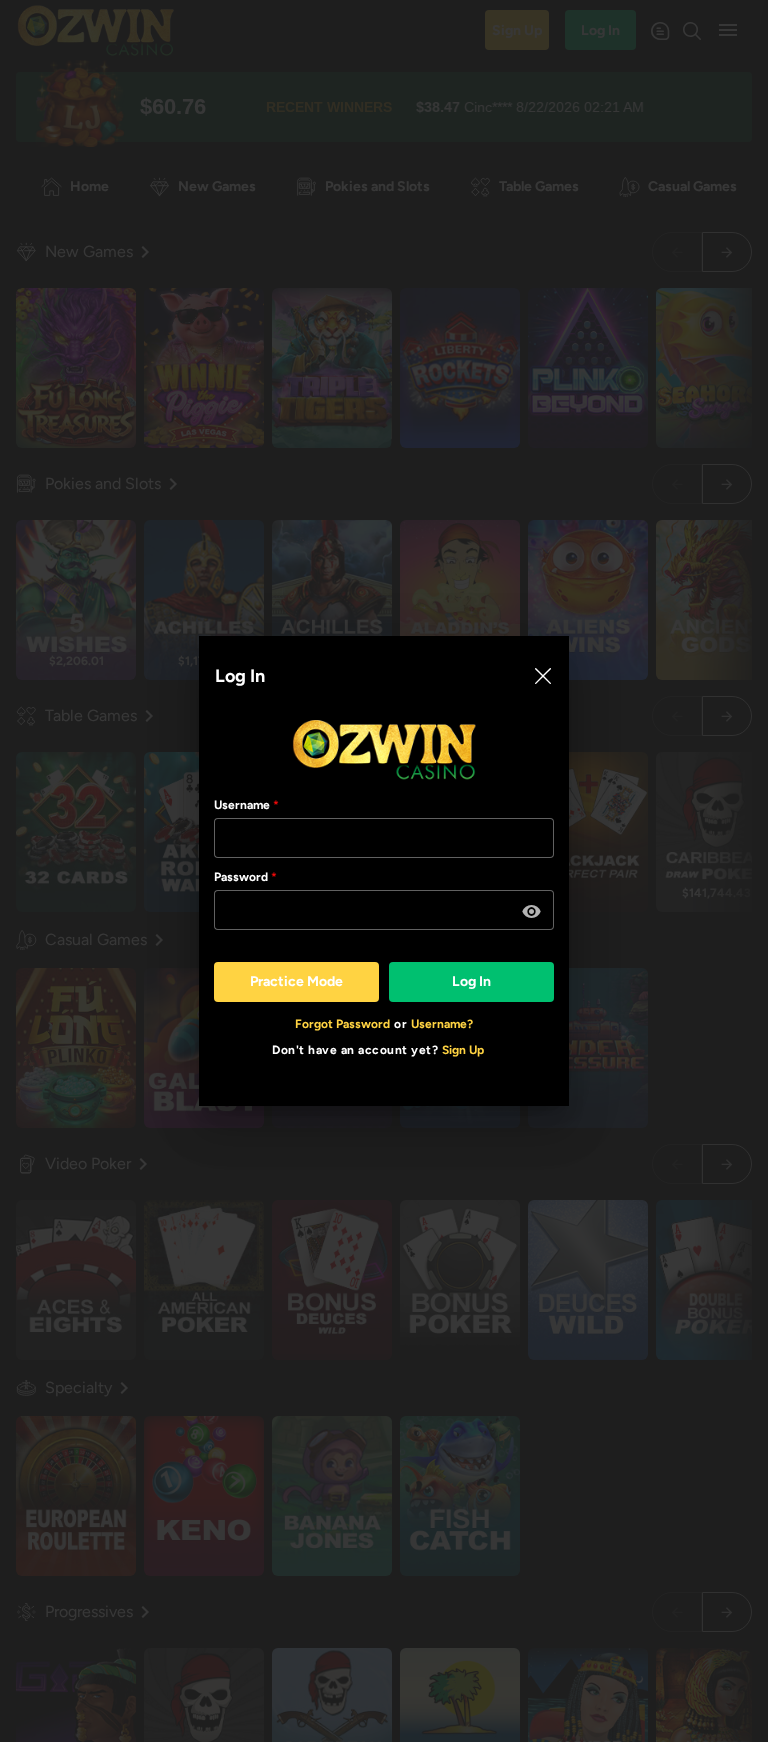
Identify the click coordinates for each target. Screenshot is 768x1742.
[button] (532, 912)
